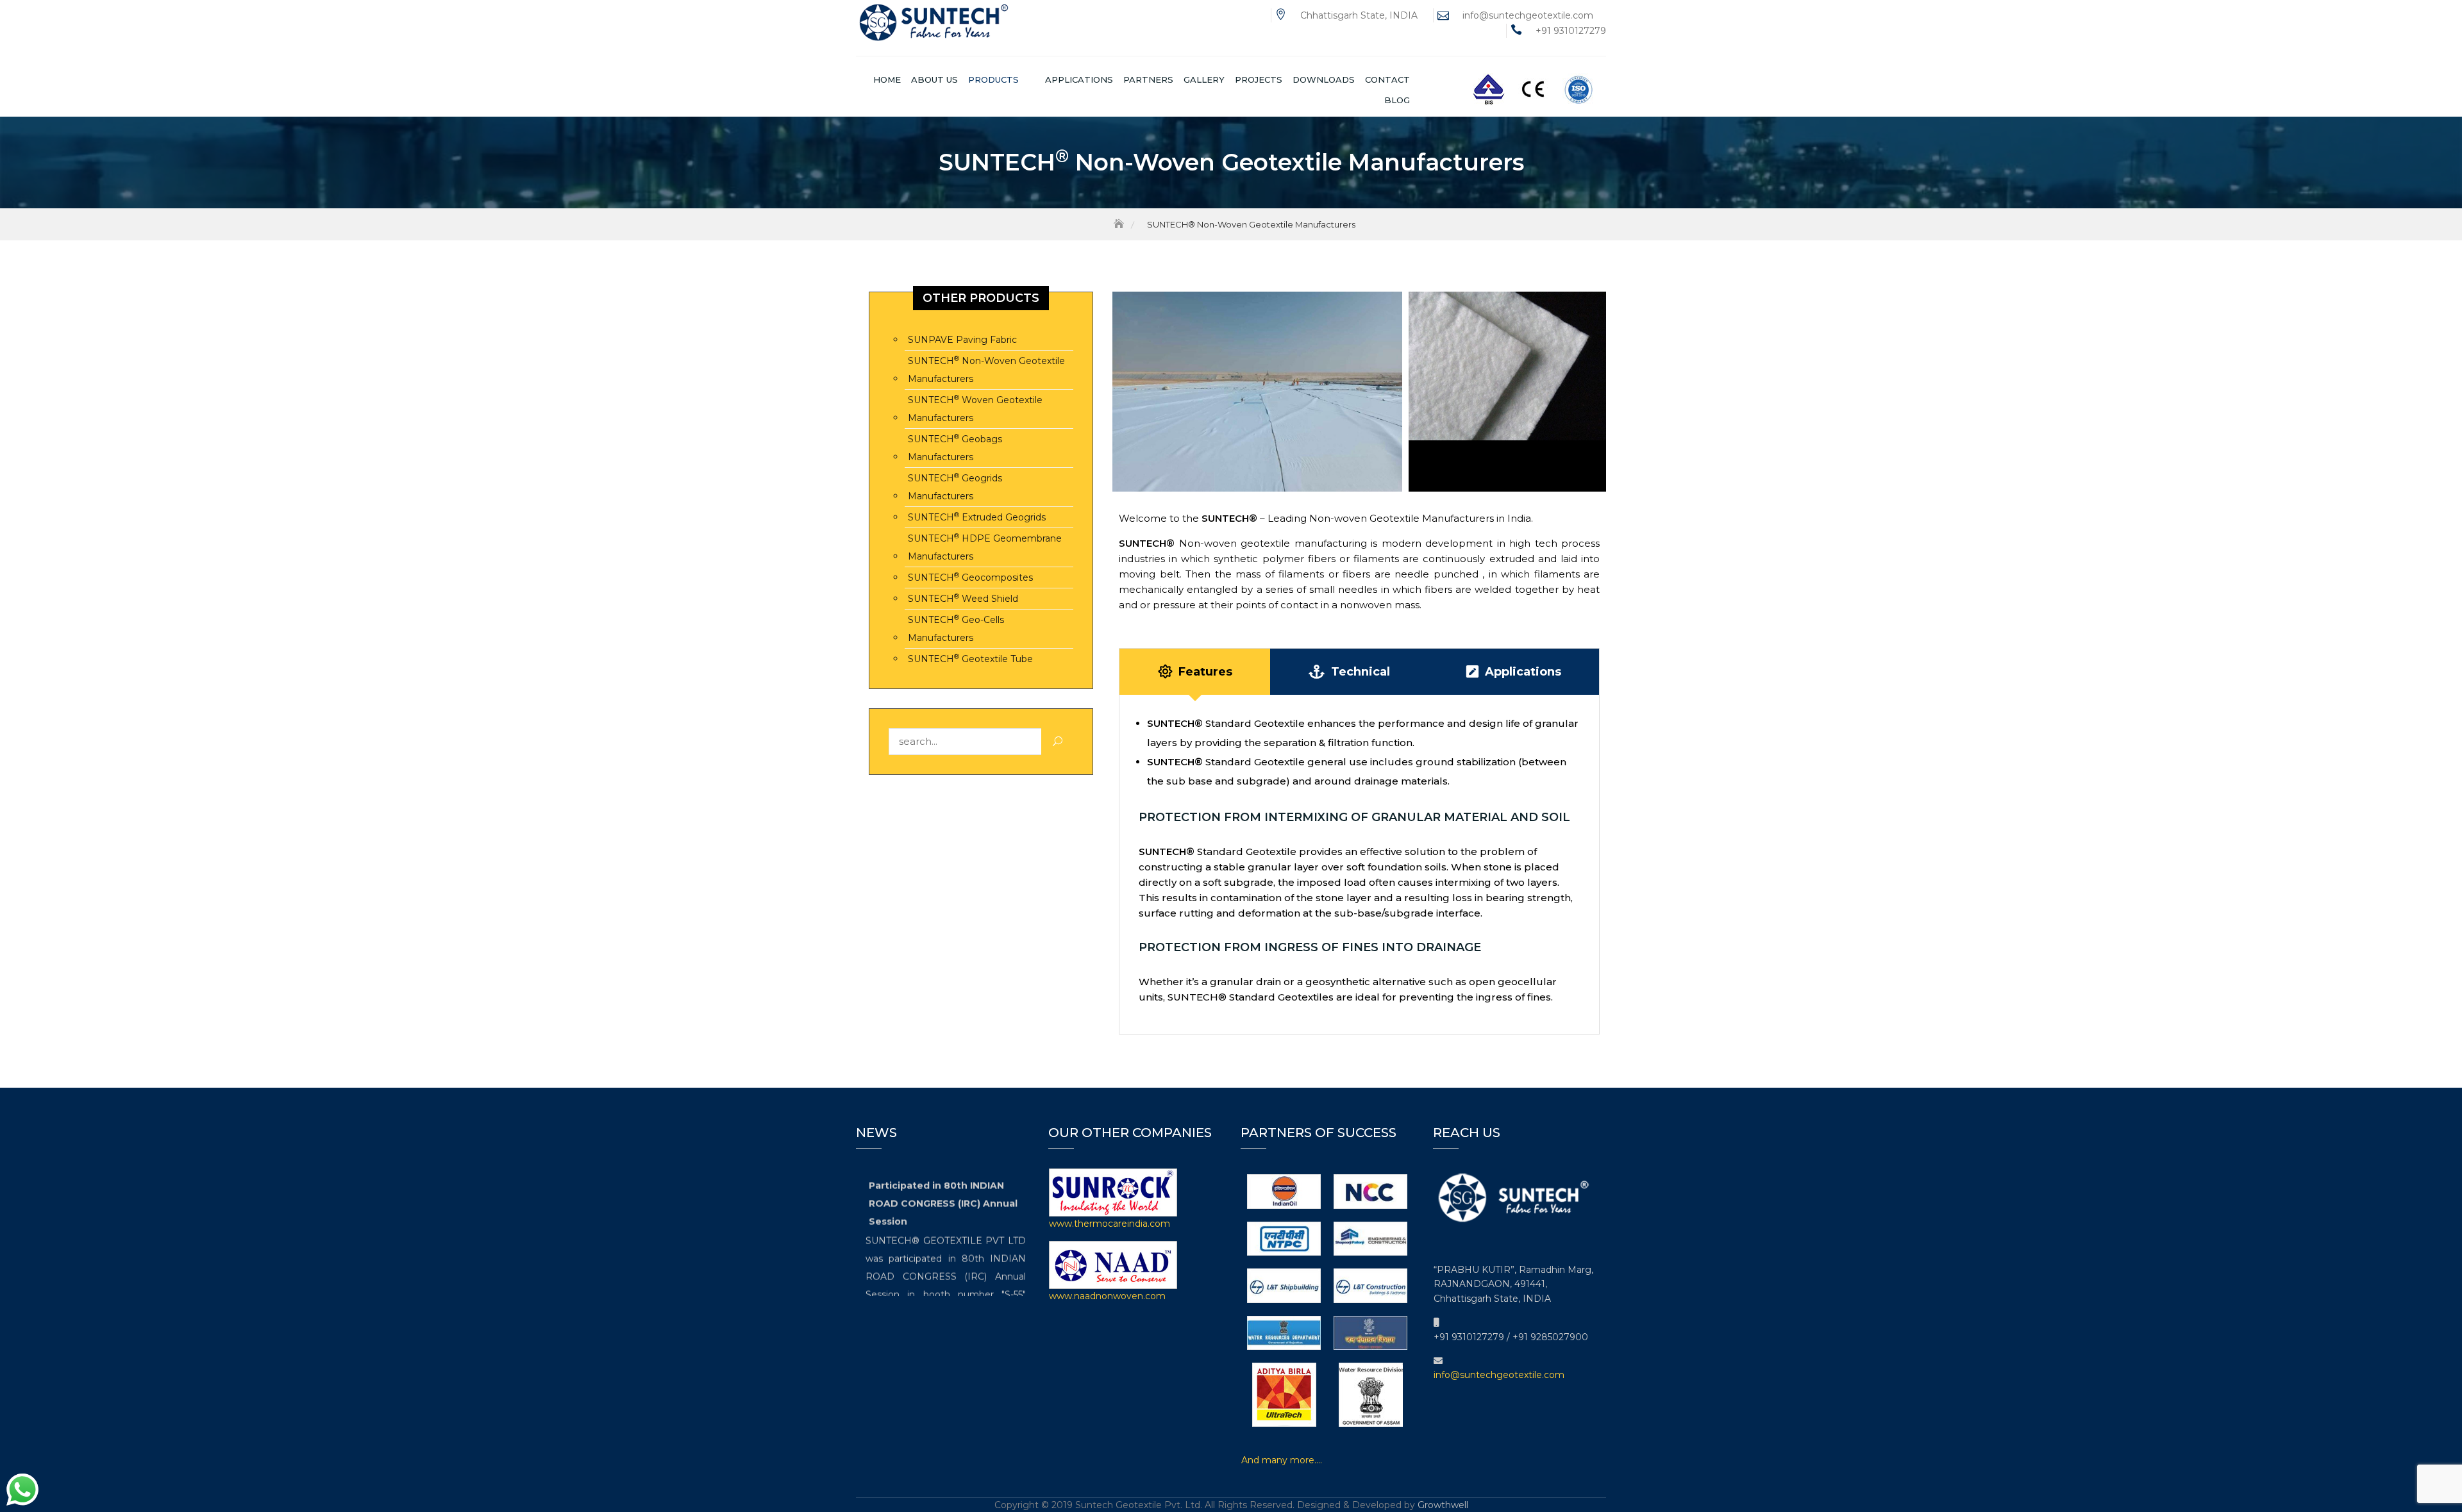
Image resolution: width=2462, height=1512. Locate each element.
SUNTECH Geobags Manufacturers (955, 448)
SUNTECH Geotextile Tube (970, 659)
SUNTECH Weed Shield (963, 598)
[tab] (1195, 672)
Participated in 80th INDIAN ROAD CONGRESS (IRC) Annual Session (943, 1192)
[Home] (1120, 224)
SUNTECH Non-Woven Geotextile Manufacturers (986, 370)
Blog (1397, 100)
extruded (1512, 559)
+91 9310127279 (1571, 31)
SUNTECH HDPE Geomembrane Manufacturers (985, 547)
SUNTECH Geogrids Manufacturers (955, 487)
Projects (1259, 79)
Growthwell (1443, 1505)
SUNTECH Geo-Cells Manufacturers (956, 628)
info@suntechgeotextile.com (1528, 15)
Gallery (1204, 79)
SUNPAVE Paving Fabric (962, 340)
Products (993, 79)
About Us (934, 79)
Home (887, 79)
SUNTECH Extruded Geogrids (977, 517)
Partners (1148, 79)
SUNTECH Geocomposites (970, 577)
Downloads (1324, 79)
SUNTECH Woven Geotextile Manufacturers (975, 409)
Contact (1387, 79)
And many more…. (1282, 1460)
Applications (1079, 79)
